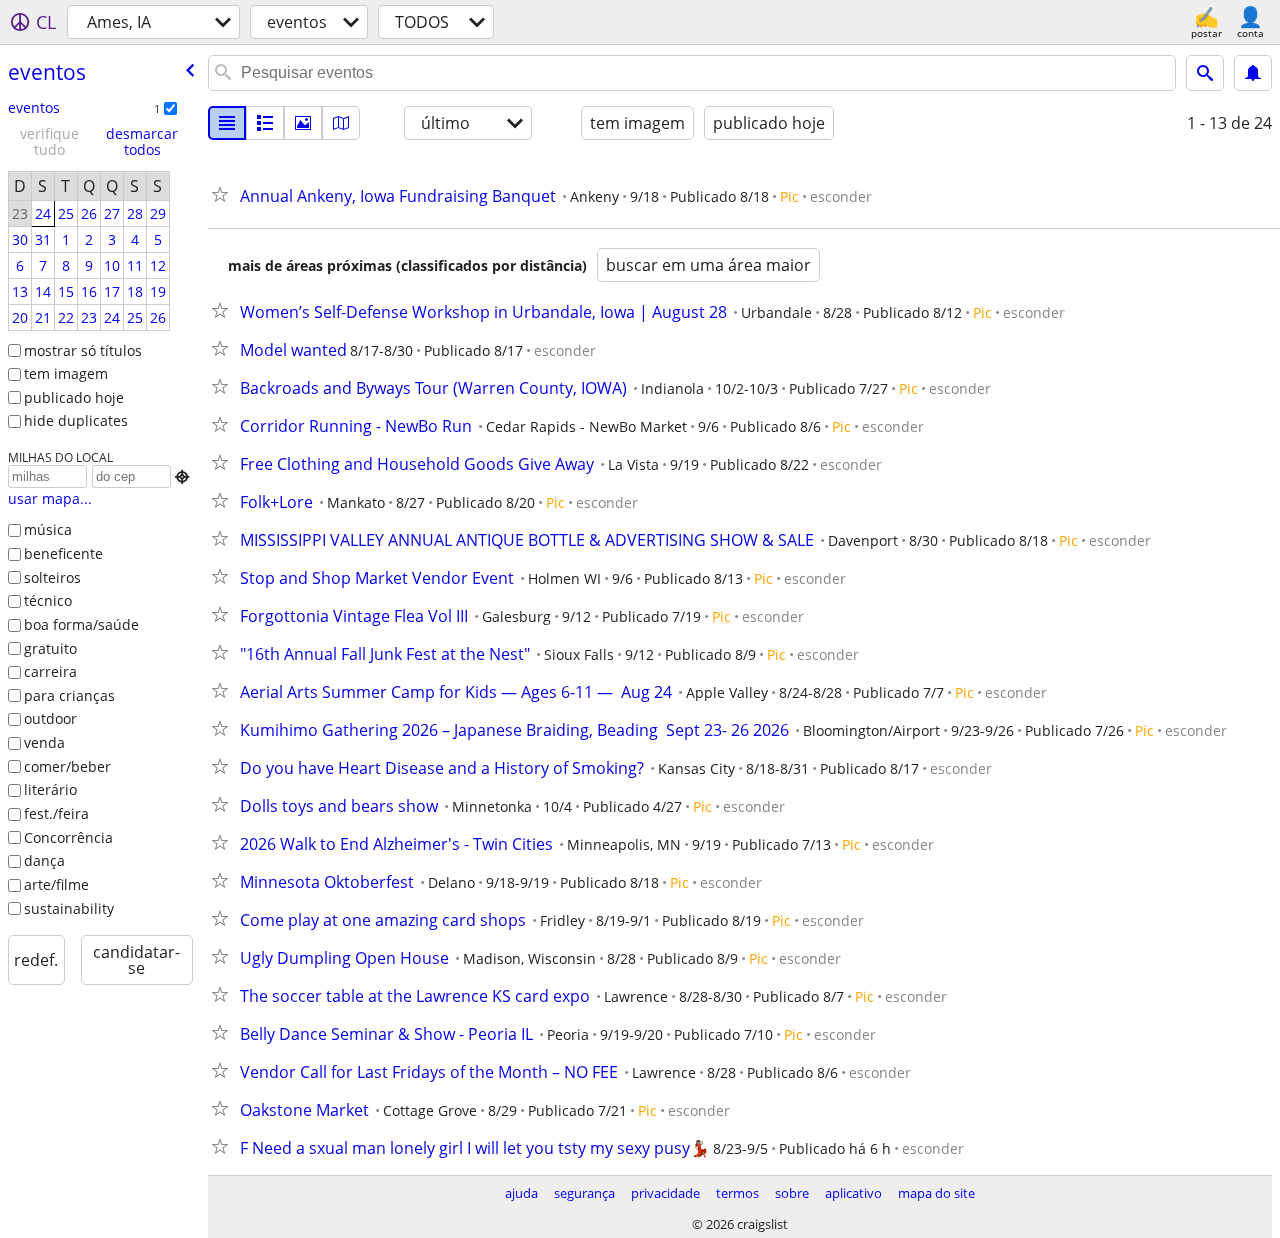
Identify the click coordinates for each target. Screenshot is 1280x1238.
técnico (48, 600)
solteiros (52, 577)
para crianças (69, 695)
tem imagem (66, 373)
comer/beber (67, 766)
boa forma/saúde (81, 624)
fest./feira (56, 813)
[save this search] (1253, 73)
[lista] (227, 123)
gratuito (50, 648)
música (48, 529)
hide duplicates (76, 420)
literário (50, 789)
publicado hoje (74, 397)
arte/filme (56, 884)
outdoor (50, 718)
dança (44, 860)
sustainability (69, 908)
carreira (50, 671)
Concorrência (68, 837)
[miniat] (265, 123)
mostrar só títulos (83, 350)
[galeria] (303, 123)
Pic (789, 196)
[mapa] (341, 123)
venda (44, 742)
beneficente (63, 553)
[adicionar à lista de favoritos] (224, 194)
